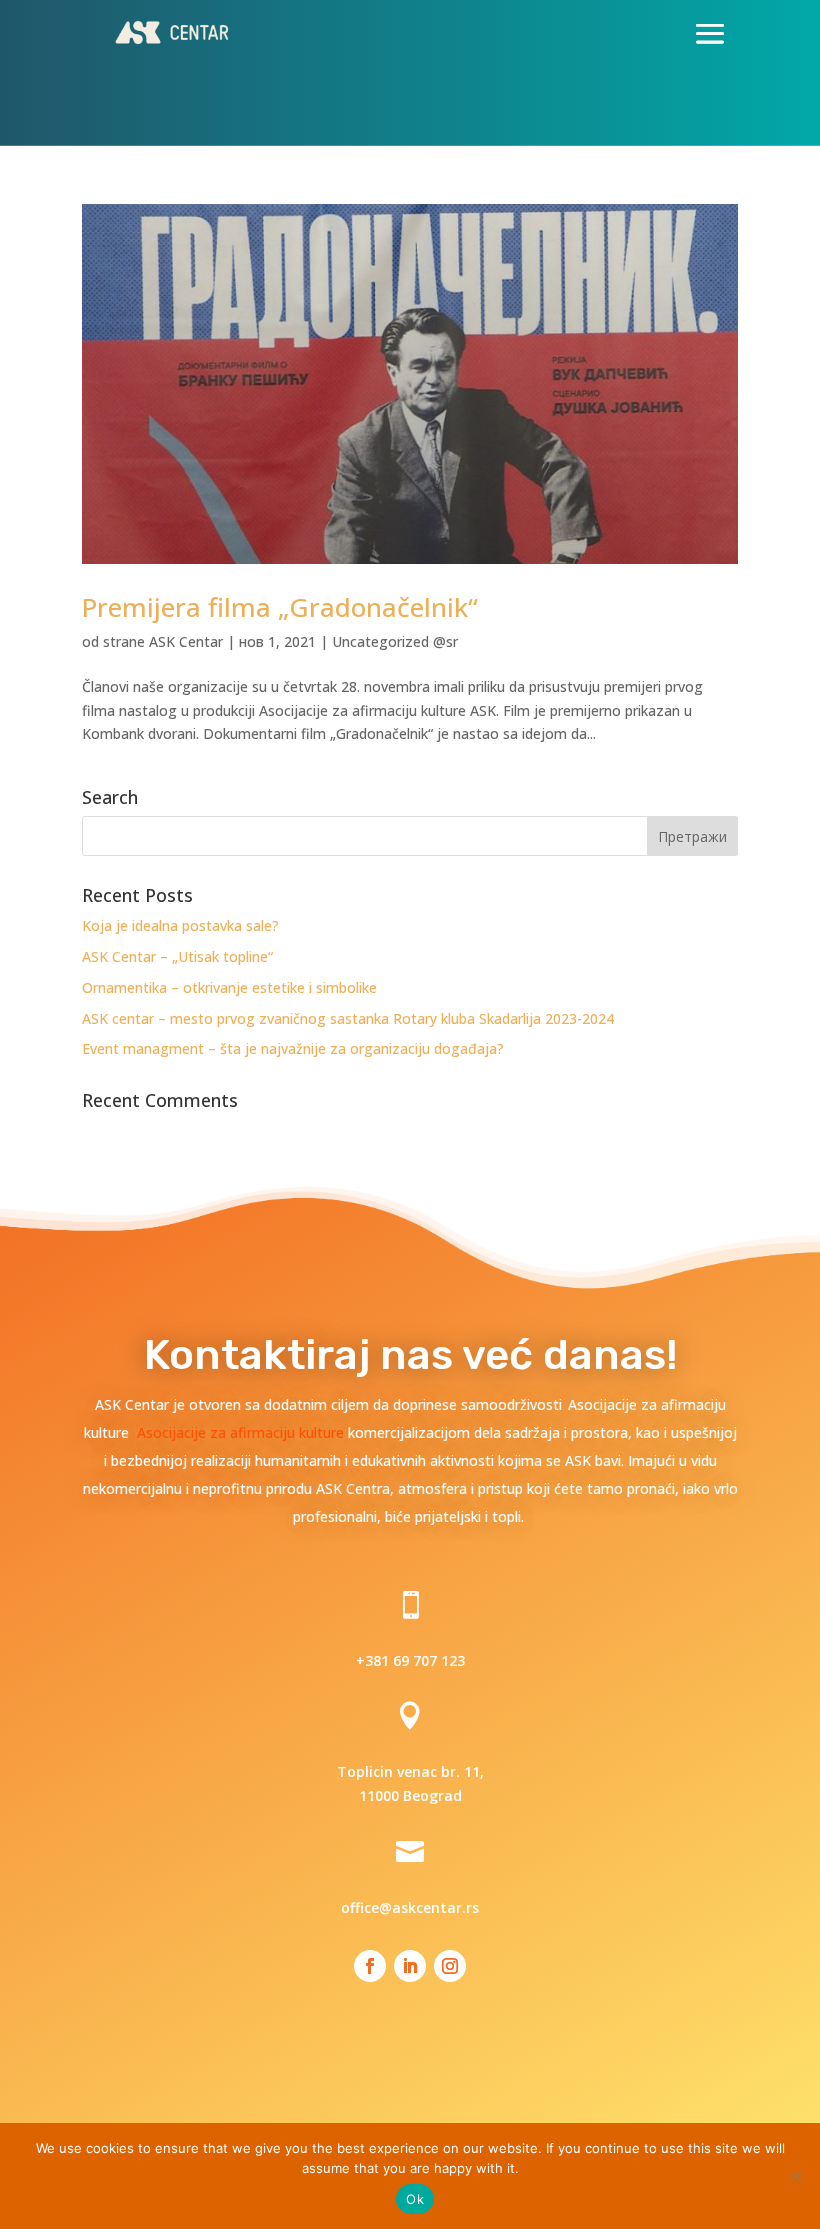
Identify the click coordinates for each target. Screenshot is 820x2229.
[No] (795, 2176)
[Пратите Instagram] (450, 1966)
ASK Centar (186, 641)
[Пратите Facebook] (370, 1966)
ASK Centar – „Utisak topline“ (177, 956)
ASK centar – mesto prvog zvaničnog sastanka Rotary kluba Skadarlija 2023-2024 (348, 1018)
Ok (415, 2199)
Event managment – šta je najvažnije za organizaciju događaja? (293, 1048)
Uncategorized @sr (395, 641)
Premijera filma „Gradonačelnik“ (280, 607)
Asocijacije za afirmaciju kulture (242, 1432)
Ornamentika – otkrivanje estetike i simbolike (229, 987)
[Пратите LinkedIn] (410, 1966)
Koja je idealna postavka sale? (180, 925)
